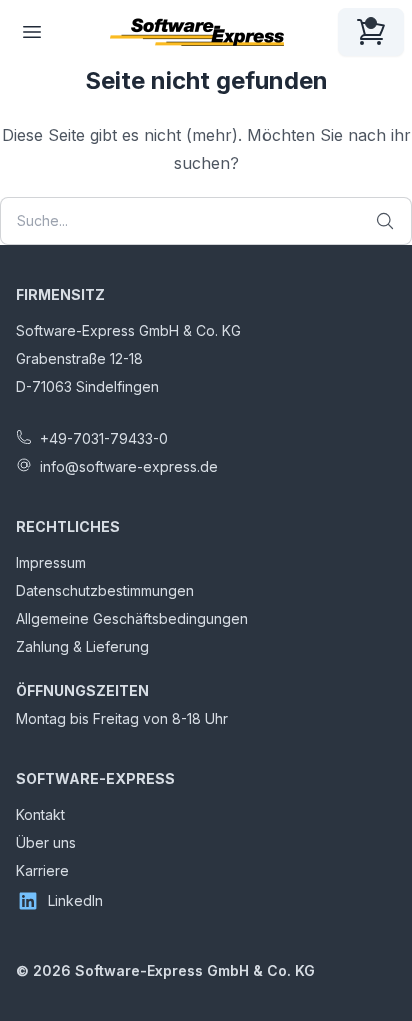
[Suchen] (385, 221)
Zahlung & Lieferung (82, 646)
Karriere (42, 870)
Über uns (46, 842)
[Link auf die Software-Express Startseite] (197, 32)
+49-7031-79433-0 (104, 438)
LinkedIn (75, 900)
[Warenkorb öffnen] (371, 32)
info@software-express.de (129, 466)
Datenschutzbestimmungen (105, 590)
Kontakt (40, 814)
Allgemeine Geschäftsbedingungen (132, 618)
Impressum (51, 562)
